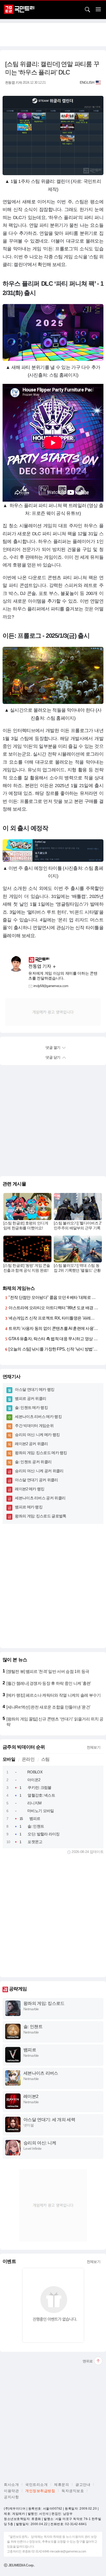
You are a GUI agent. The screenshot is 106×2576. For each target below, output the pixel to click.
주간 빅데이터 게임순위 (34, 1426)
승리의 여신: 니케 (40, 2143)
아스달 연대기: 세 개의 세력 (49, 2120)
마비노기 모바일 (41, 1811)
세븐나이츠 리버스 (41, 2073)
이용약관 (11, 2491)
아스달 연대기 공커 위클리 (36, 1480)
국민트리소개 (36, 2485)
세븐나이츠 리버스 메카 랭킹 (38, 1417)
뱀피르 (35, 1818)
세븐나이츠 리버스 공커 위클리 (40, 1498)
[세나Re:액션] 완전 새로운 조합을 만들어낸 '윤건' (48, 1707)
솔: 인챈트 (36, 1826)
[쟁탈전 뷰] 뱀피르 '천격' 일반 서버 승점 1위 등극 (48, 1671)
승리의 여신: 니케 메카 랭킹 (37, 1435)
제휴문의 (61, 2485)
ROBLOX (35, 1772)
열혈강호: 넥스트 (41, 1795)
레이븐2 (31, 2096)
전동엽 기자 (14, 83)
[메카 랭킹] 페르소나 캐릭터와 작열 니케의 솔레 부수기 (54, 1695)
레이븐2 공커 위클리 (31, 1444)
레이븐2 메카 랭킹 (30, 1489)
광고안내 (83, 2485)
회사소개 (11, 2485)
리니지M (34, 1803)
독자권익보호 (73, 2491)
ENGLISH (87, 82)
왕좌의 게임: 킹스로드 (44, 2003)
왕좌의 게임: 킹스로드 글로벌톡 (41, 1516)
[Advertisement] (53, 35)
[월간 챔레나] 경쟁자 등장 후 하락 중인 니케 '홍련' (49, 1683)
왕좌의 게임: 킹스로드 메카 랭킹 (41, 1453)
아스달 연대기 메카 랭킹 (35, 1389)
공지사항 (11, 2497)
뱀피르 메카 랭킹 (29, 1507)
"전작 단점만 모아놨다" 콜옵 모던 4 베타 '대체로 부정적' (56, 1297)
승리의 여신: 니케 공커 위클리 (39, 1471)
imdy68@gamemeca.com (51, 986)
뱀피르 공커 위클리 (30, 1398)
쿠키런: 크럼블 (39, 1787)
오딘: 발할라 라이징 (43, 1834)
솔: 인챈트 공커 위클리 (33, 1462)
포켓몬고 (35, 1842)
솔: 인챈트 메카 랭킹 (31, 1407)
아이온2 (34, 1780)
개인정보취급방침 (40, 2491)
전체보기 (94, 1747)
